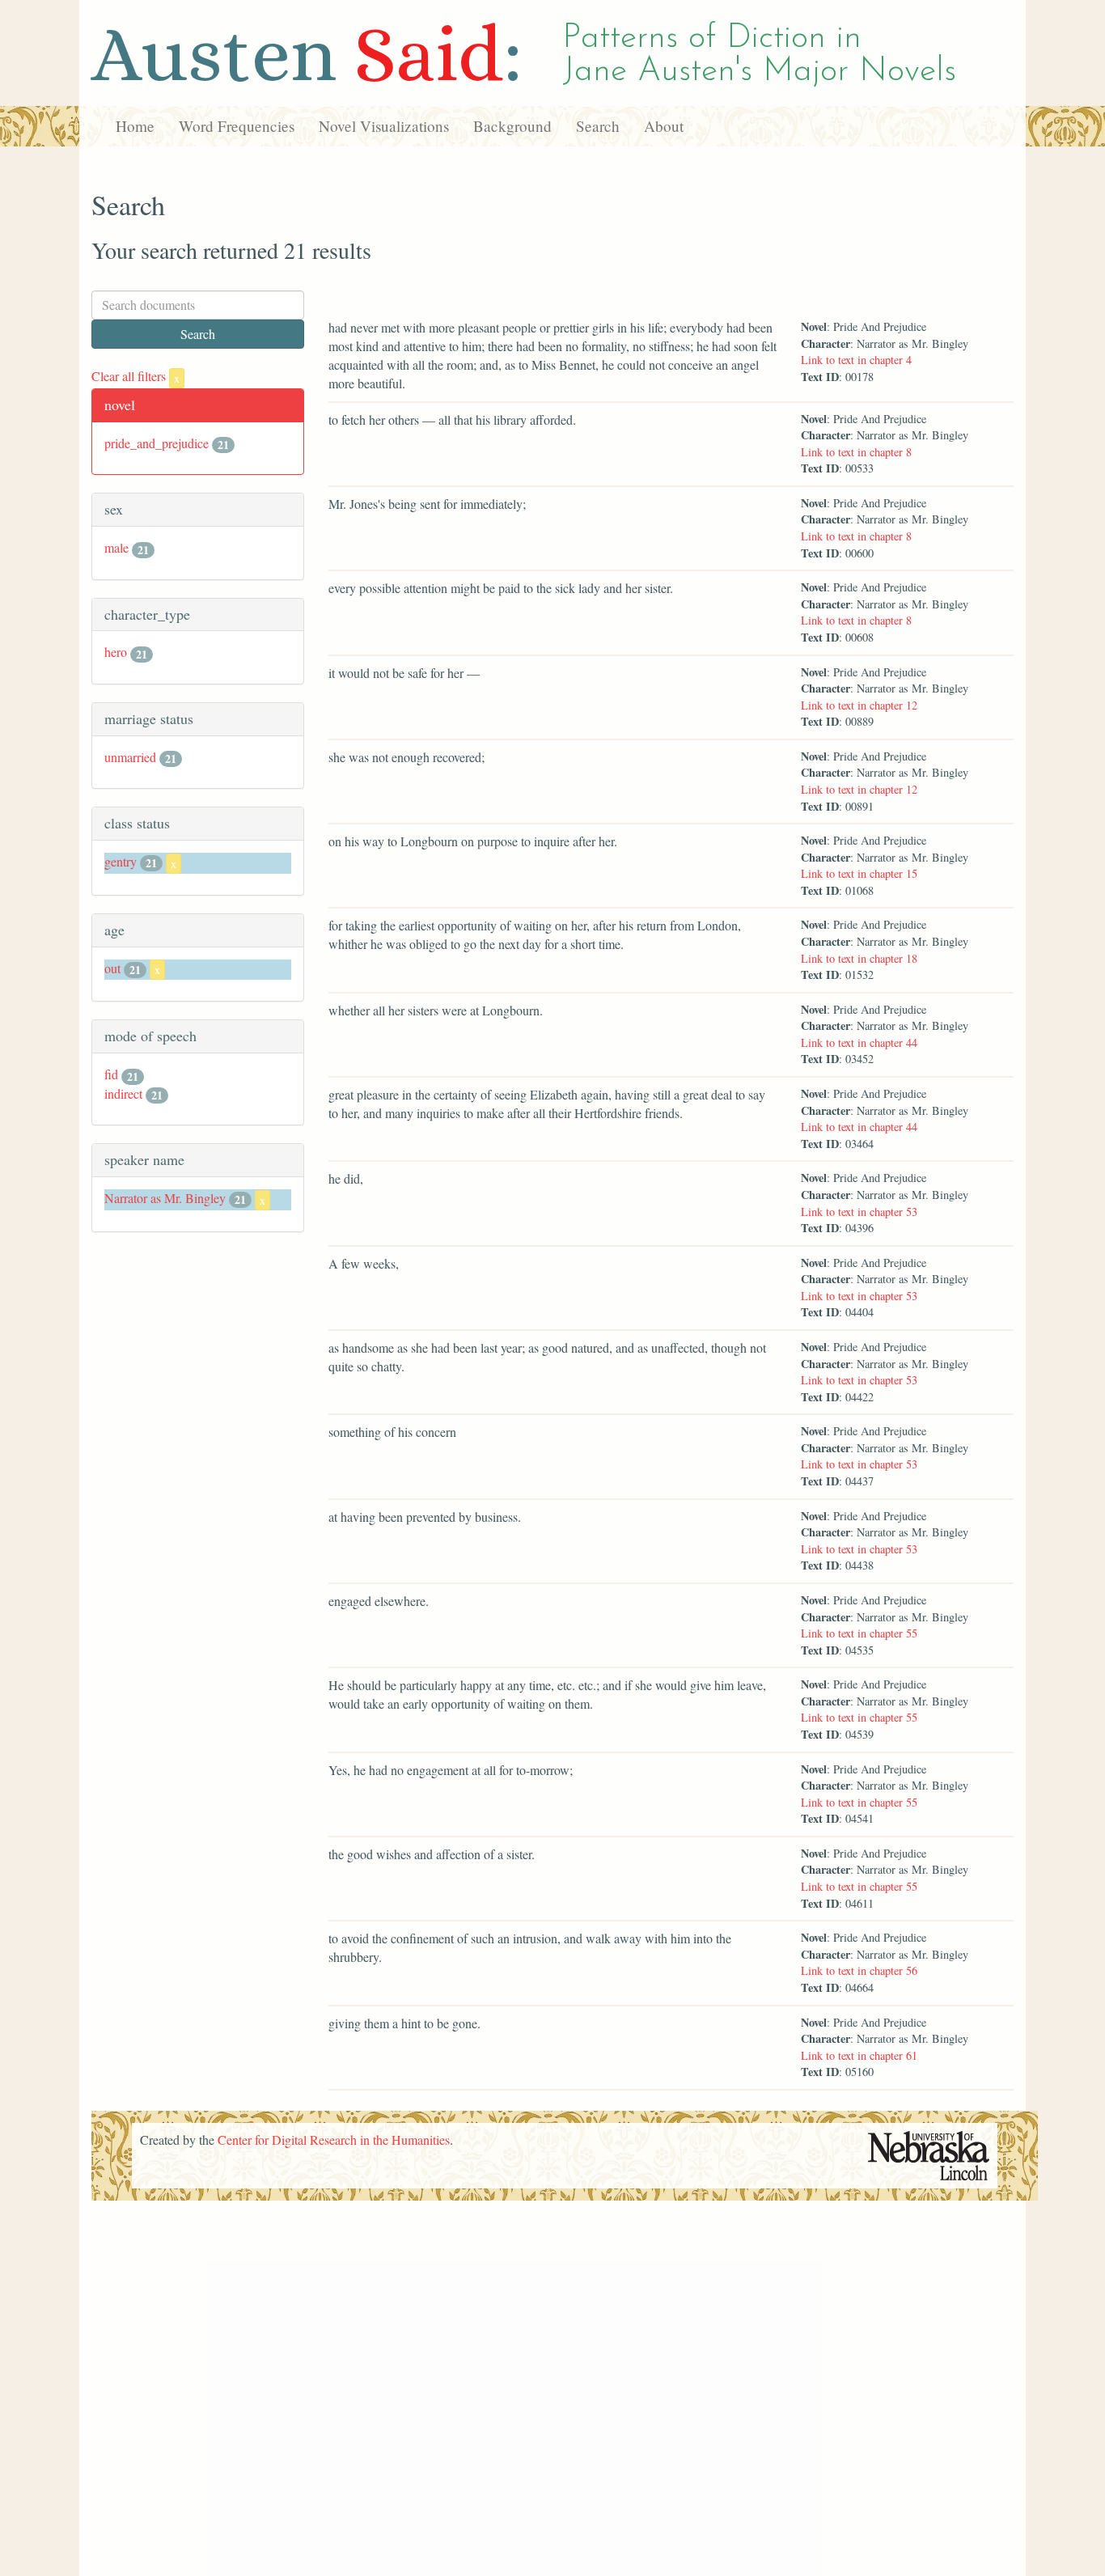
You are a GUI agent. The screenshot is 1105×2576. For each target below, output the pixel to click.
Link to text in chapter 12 (859, 705)
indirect (123, 1093)
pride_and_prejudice (157, 443)
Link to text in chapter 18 (859, 958)
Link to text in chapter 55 (859, 1633)
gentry (121, 861)
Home (135, 126)
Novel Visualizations (384, 126)
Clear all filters (135, 376)
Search (598, 126)
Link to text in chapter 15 (859, 873)
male (116, 547)
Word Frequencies (237, 126)
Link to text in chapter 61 (859, 2055)
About (664, 126)
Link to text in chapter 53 (859, 1212)
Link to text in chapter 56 (859, 1970)
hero (116, 652)
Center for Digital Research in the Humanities (334, 2140)
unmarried (130, 757)
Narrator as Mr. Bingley (165, 1198)
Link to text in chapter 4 (856, 360)
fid (111, 1074)
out (112, 968)
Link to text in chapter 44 (859, 1042)
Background (512, 126)
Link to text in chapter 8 (856, 452)
